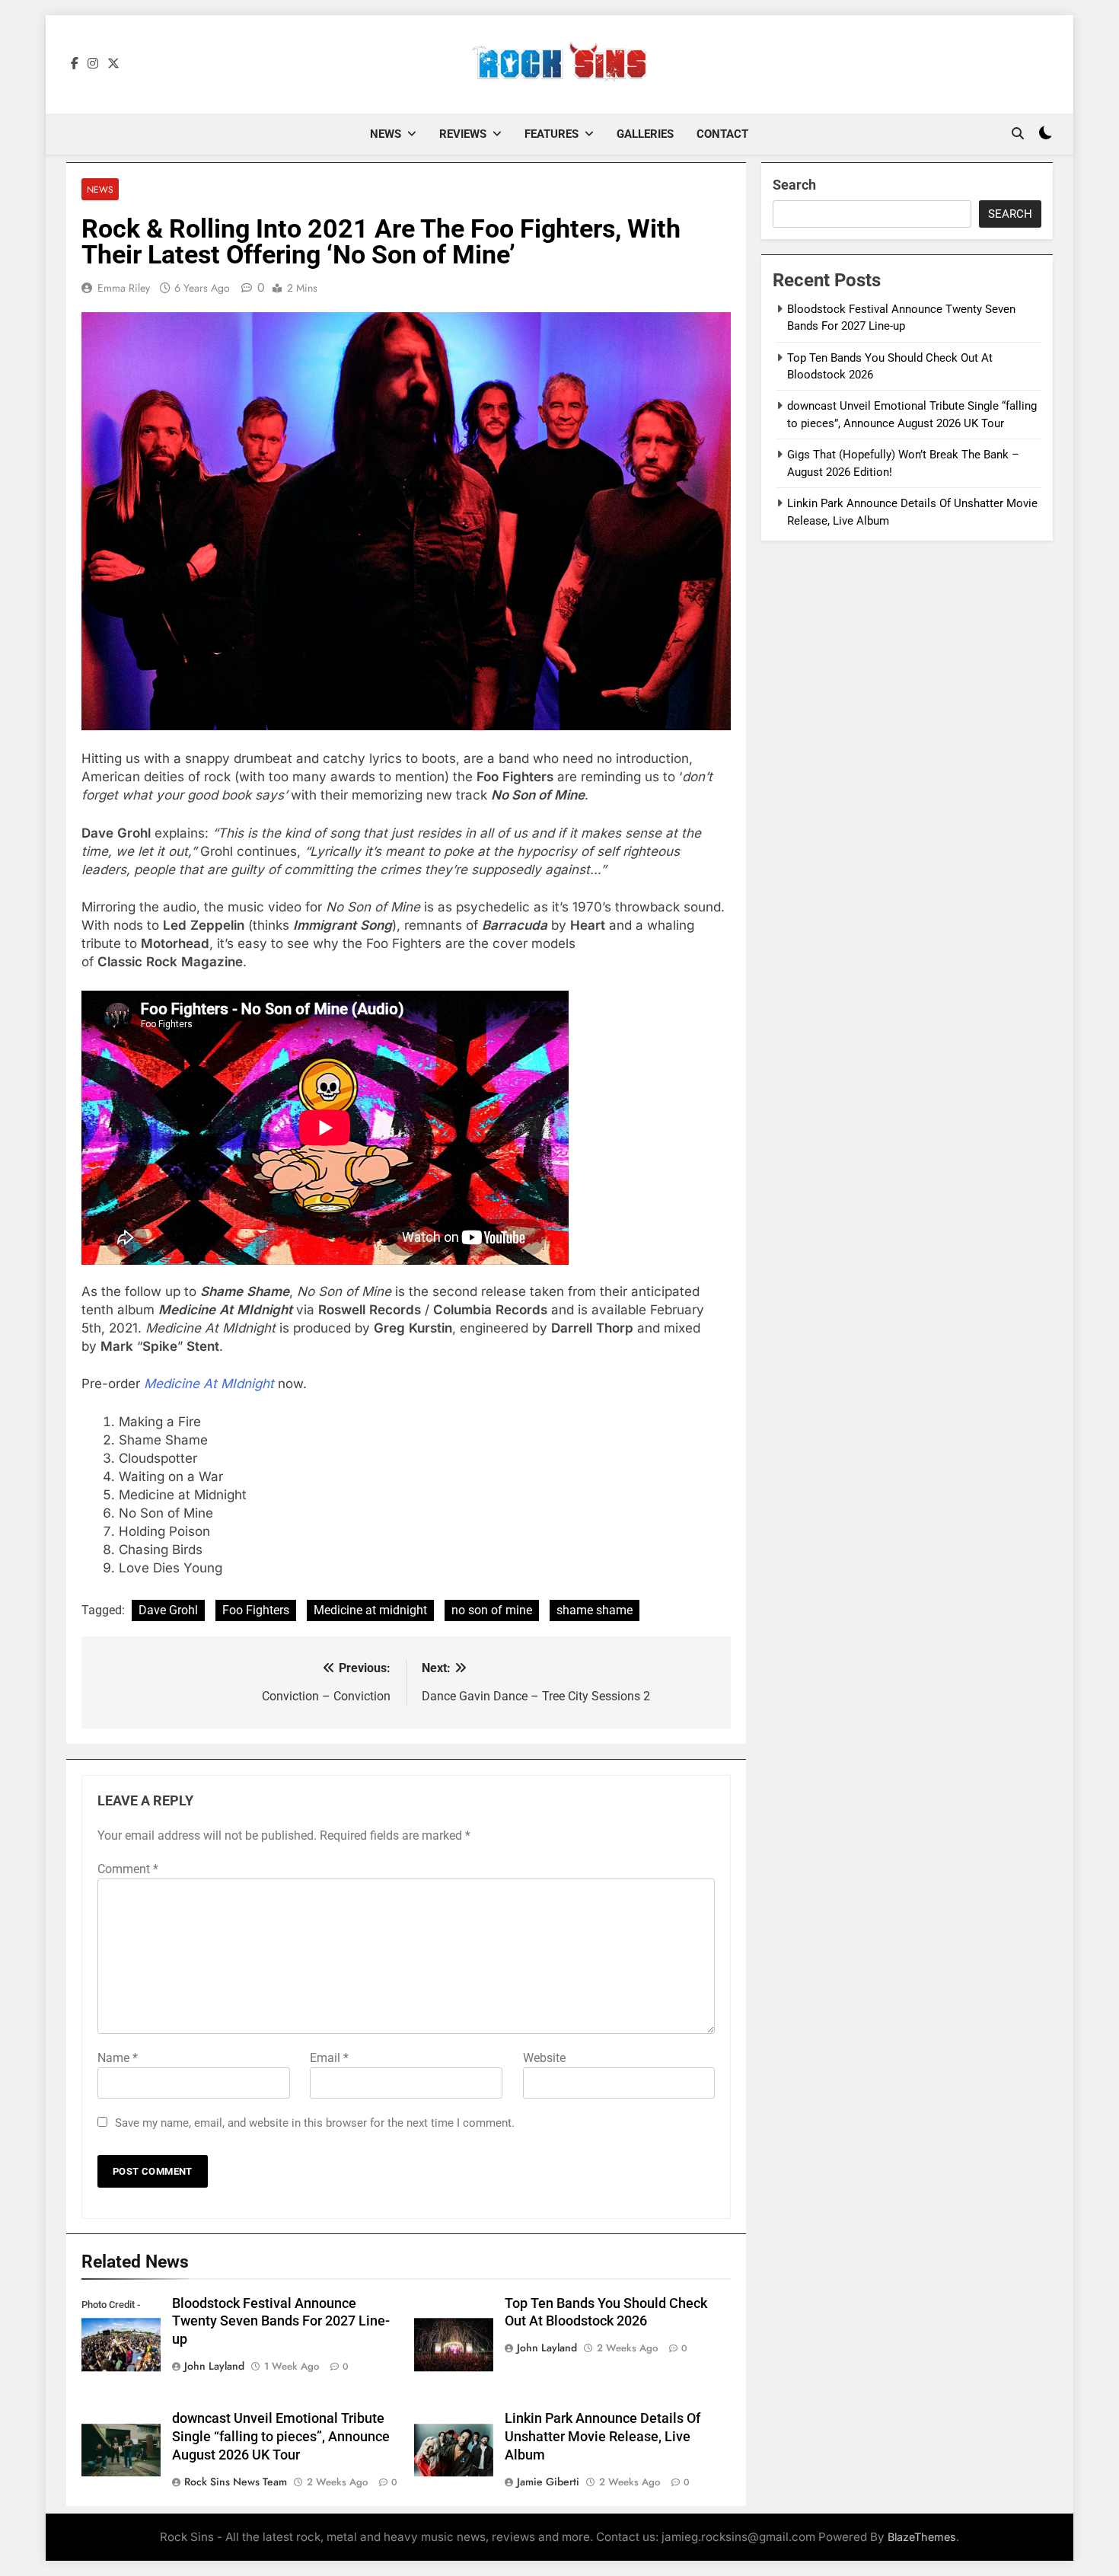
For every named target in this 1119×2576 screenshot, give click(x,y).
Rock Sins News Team (236, 2482)
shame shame (595, 1610)
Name (118, 2058)
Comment (128, 1869)
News (386, 134)
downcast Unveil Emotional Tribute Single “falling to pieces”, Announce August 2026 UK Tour (281, 2437)
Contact (722, 134)
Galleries (645, 134)
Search (794, 185)
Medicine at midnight (370, 1610)
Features (552, 134)
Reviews (463, 134)
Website (544, 2058)
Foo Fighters (256, 1610)
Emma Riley (124, 288)
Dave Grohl (168, 1610)
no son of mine (492, 1610)
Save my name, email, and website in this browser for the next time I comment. (315, 2123)
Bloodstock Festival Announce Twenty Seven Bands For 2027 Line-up (281, 2322)
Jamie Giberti (548, 2482)
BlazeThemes (922, 2537)
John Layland (214, 2366)
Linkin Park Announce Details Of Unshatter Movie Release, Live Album (603, 2437)
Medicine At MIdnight (209, 1384)
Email (329, 2058)
